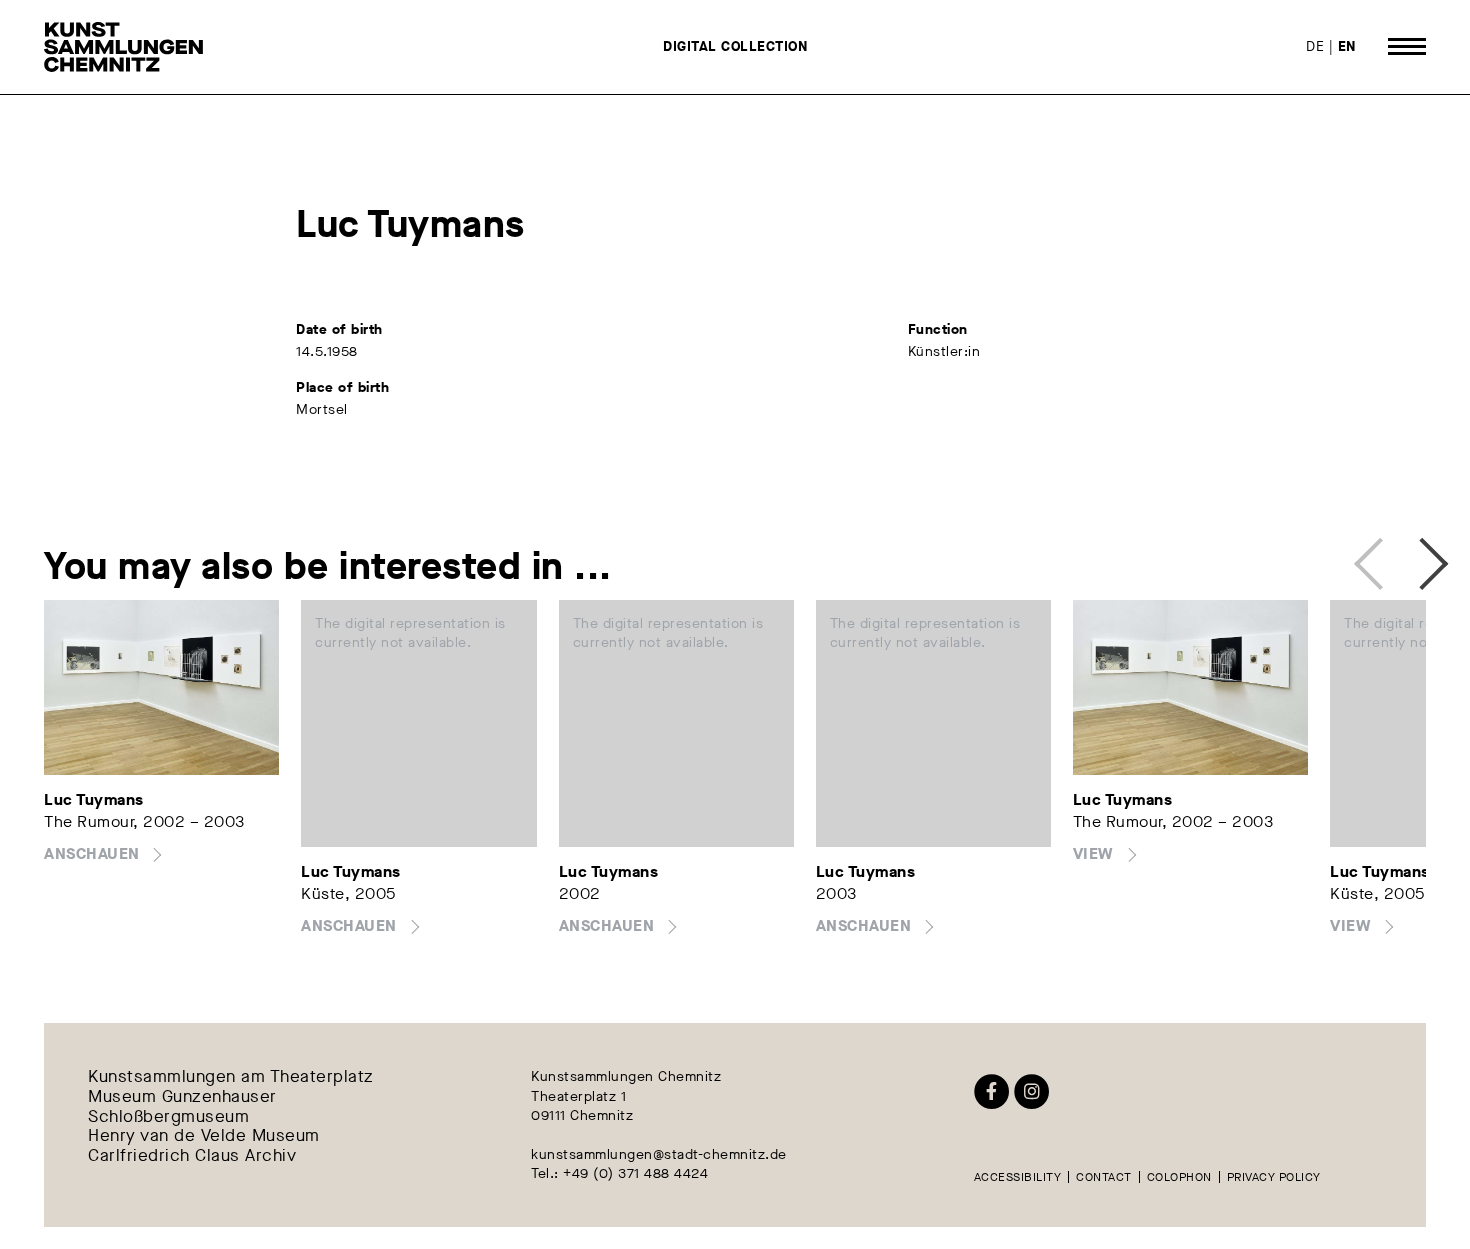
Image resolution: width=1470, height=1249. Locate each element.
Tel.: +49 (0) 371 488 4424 (619, 1173)
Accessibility (1018, 1177)
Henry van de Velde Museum (204, 1137)
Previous (1374, 558)
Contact (1104, 1177)
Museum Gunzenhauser (182, 1097)
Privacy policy (1274, 1177)
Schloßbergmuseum (168, 1117)
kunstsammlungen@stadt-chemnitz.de (659, 1154)
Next (1416, 558)
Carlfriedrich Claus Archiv (192, 1157)
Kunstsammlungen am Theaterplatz (231, 1077)
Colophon (1179, 1177)
